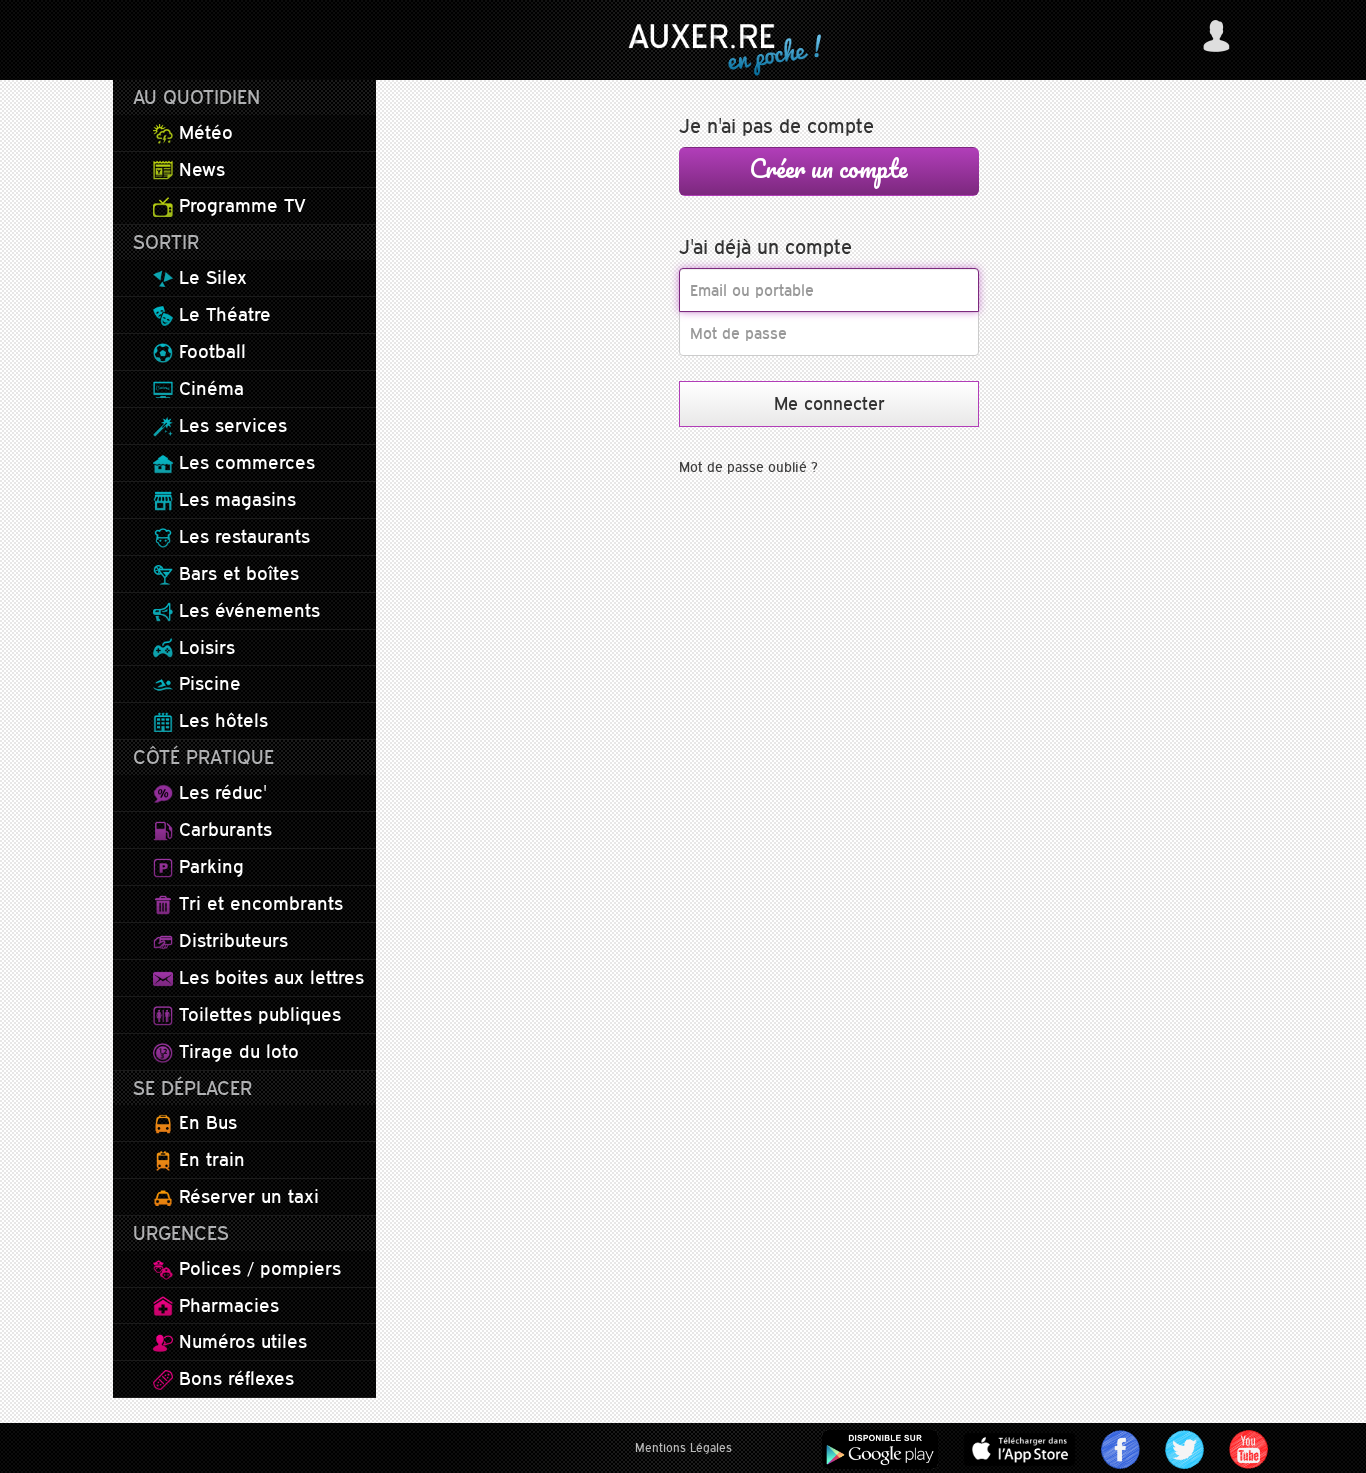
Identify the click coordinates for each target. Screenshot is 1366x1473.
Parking (208, 866)
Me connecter (829, 403)
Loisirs (204, 647)
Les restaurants (241, 536)
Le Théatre (222, 314)
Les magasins (234, 499)
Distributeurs (230, 940)
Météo (203, 132)
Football (209, 351)
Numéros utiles (240, 1341)
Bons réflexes (233, 1378)
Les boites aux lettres (268, 977)
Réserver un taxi (246, 1196)
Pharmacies (226, 1305)
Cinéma (208, 388)
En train (209, 1159)
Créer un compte (829, 168)
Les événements (246, 610)
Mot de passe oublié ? (748, 467)
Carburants (222, 829)
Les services (230, 425)
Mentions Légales (683, 1448)
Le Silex (210, 277)
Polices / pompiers (257, 1268)
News (199, 169)
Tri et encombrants (258, 903)
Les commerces (244, 462)
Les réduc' (220, 792)
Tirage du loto (236, 1051)
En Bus (205, 1122)
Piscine (207, 683)
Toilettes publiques (257, 1014)
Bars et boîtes (236, 573)
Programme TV (239, 205)
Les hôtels (220, 720)
